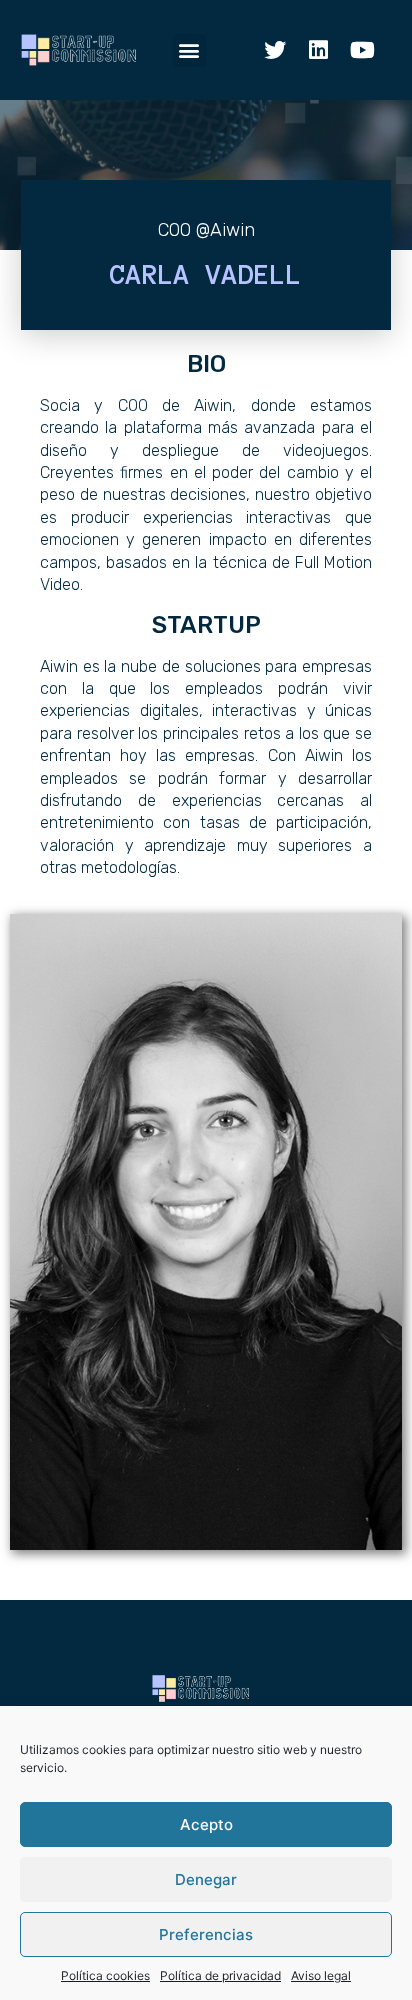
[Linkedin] (319, 50)
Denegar (206, 1879)
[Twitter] (275, 50)
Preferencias (206, 1934)
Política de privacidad (220, 1975)
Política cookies (105, 1975)
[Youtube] (363, 50)
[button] (189, 50)
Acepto (206, 1824)
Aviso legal (321, 1975)
